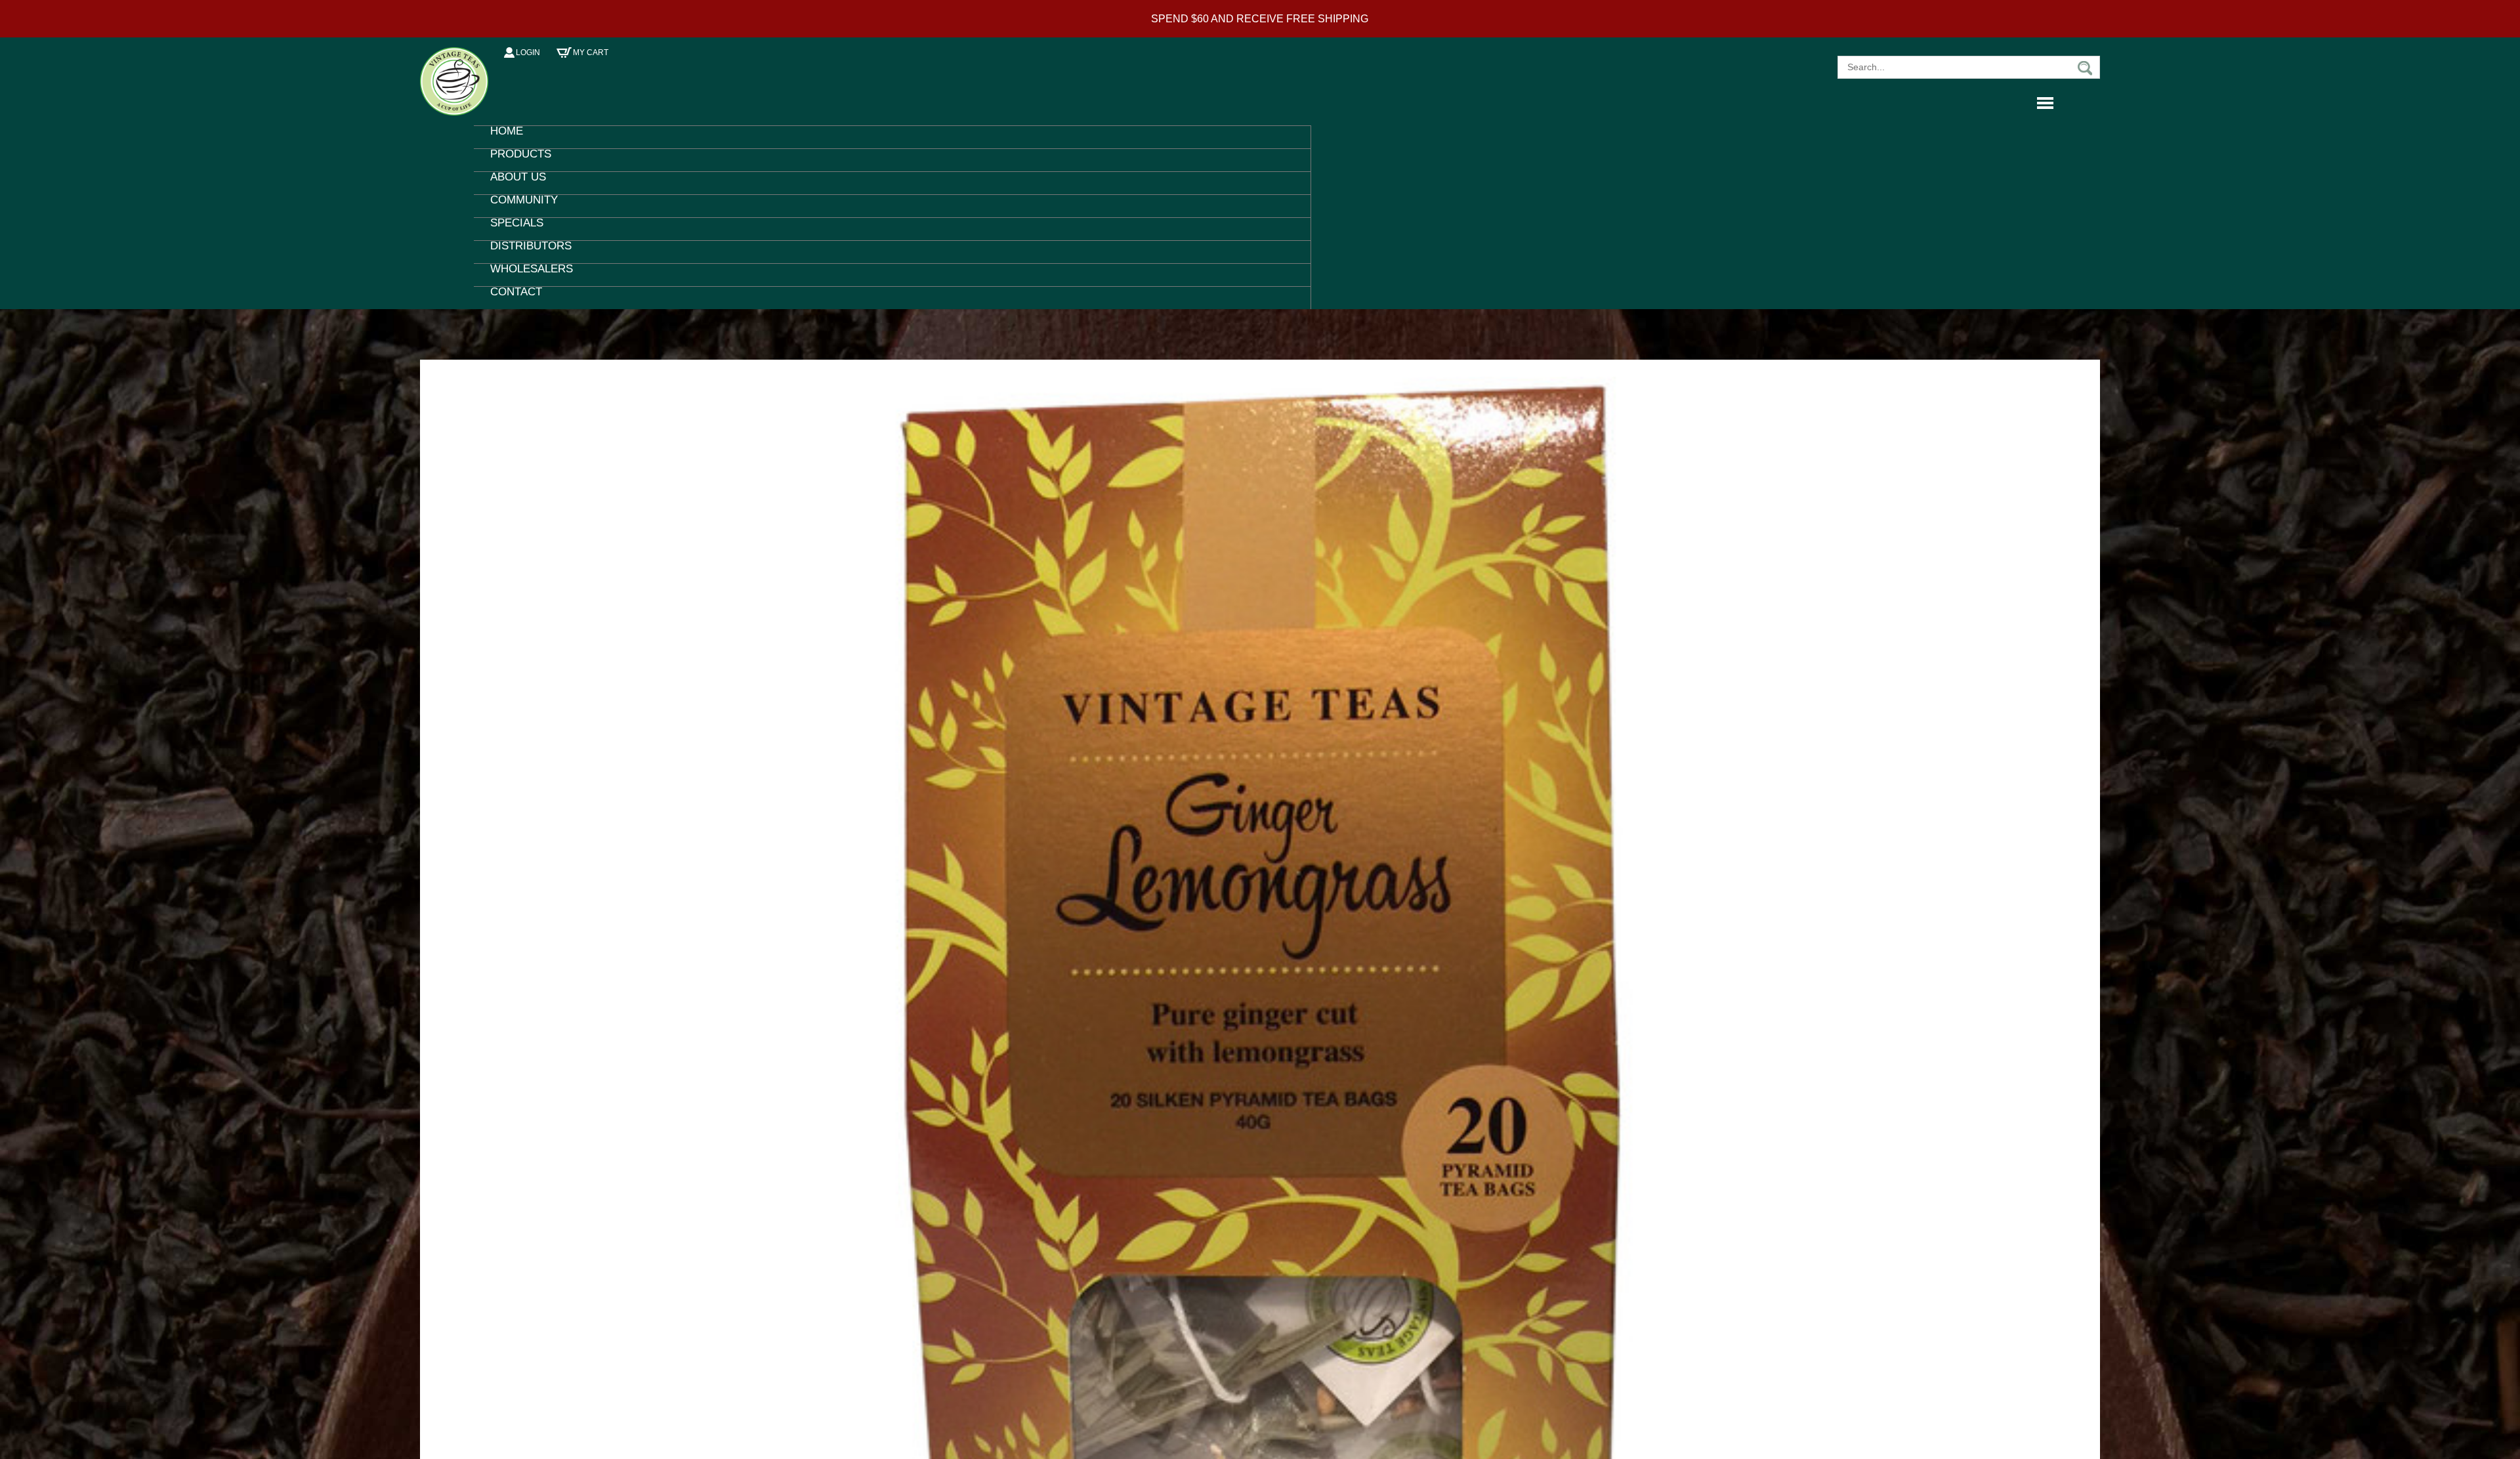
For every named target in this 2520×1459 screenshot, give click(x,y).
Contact (510, 298)
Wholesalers (523, 275)
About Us (512, 183)
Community (516, 206)
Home (503, 137)
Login (528, 53)
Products (514, 160)
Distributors (522, 252)
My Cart (591, 53)
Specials (512, 229)
